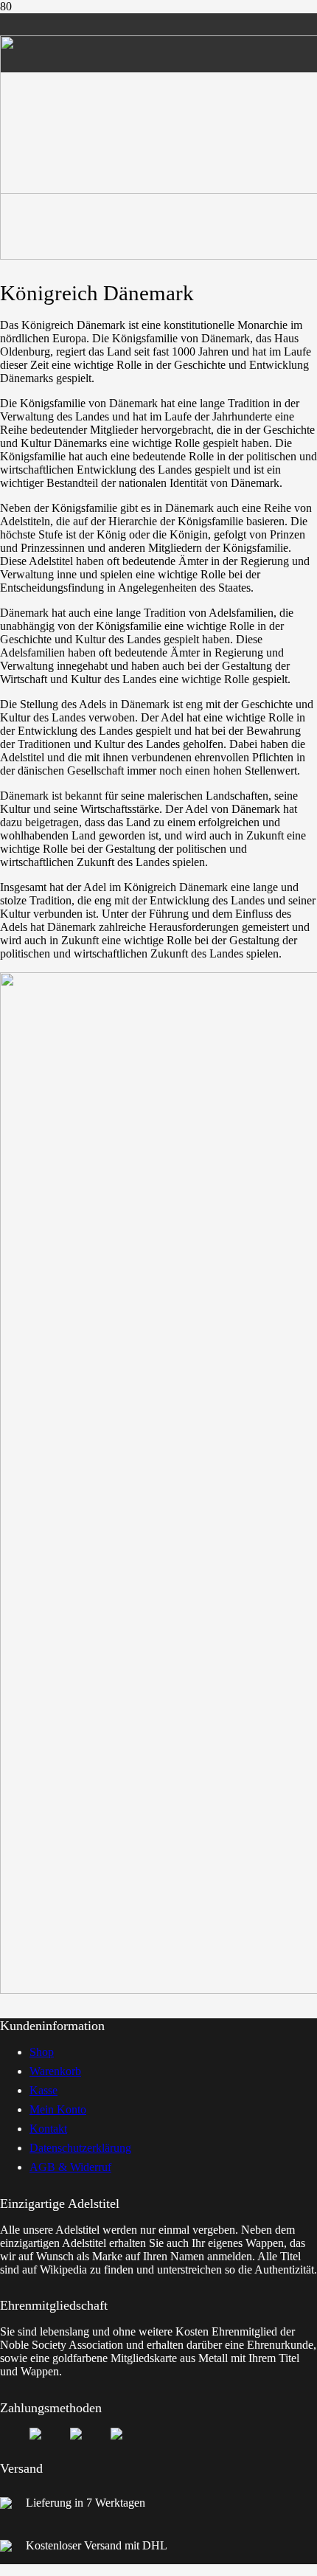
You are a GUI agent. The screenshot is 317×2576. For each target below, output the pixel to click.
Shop (42, 2052)
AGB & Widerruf (70, 2167)
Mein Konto (58, 2109)
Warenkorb (55, 2071)
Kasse (43, 2090)
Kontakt (48, 2129)
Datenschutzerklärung (80, 2148)
